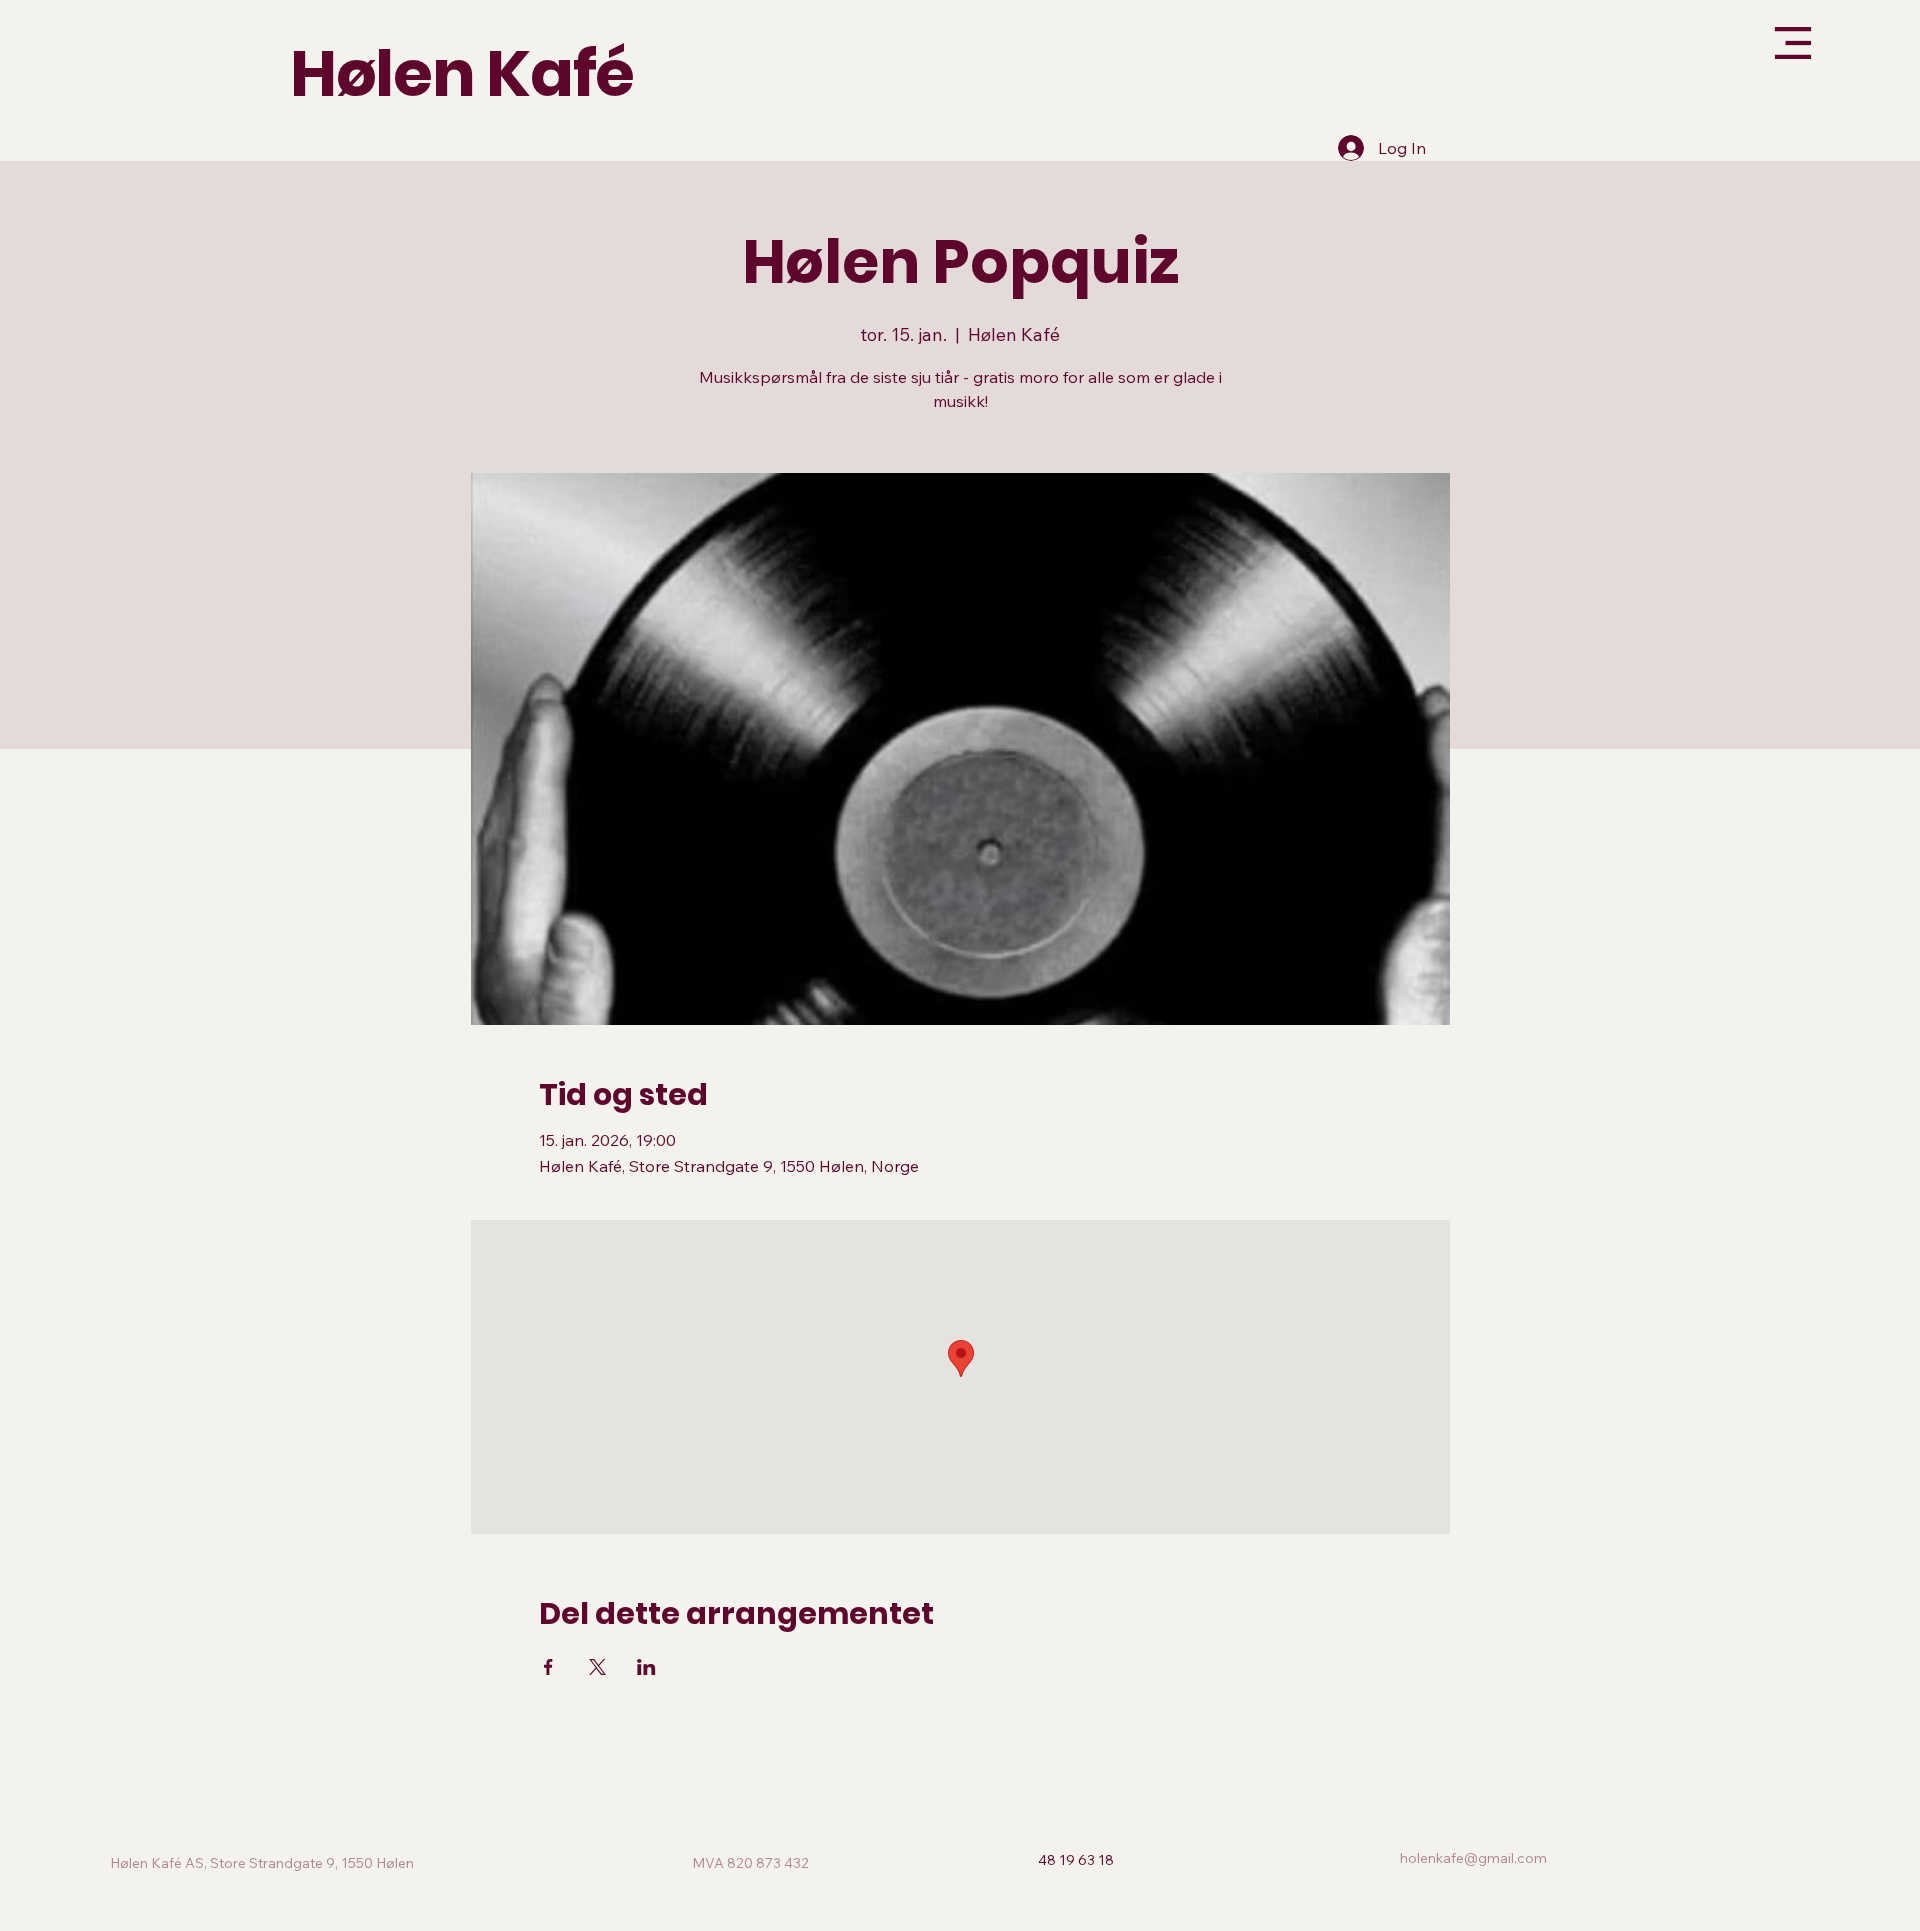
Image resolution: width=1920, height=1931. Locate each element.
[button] (1683, 58)
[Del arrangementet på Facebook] (548, 1667)
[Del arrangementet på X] (597, 1667)
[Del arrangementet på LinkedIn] (646, 1667)
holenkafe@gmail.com (1473, 1858)
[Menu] (1744, 43)
